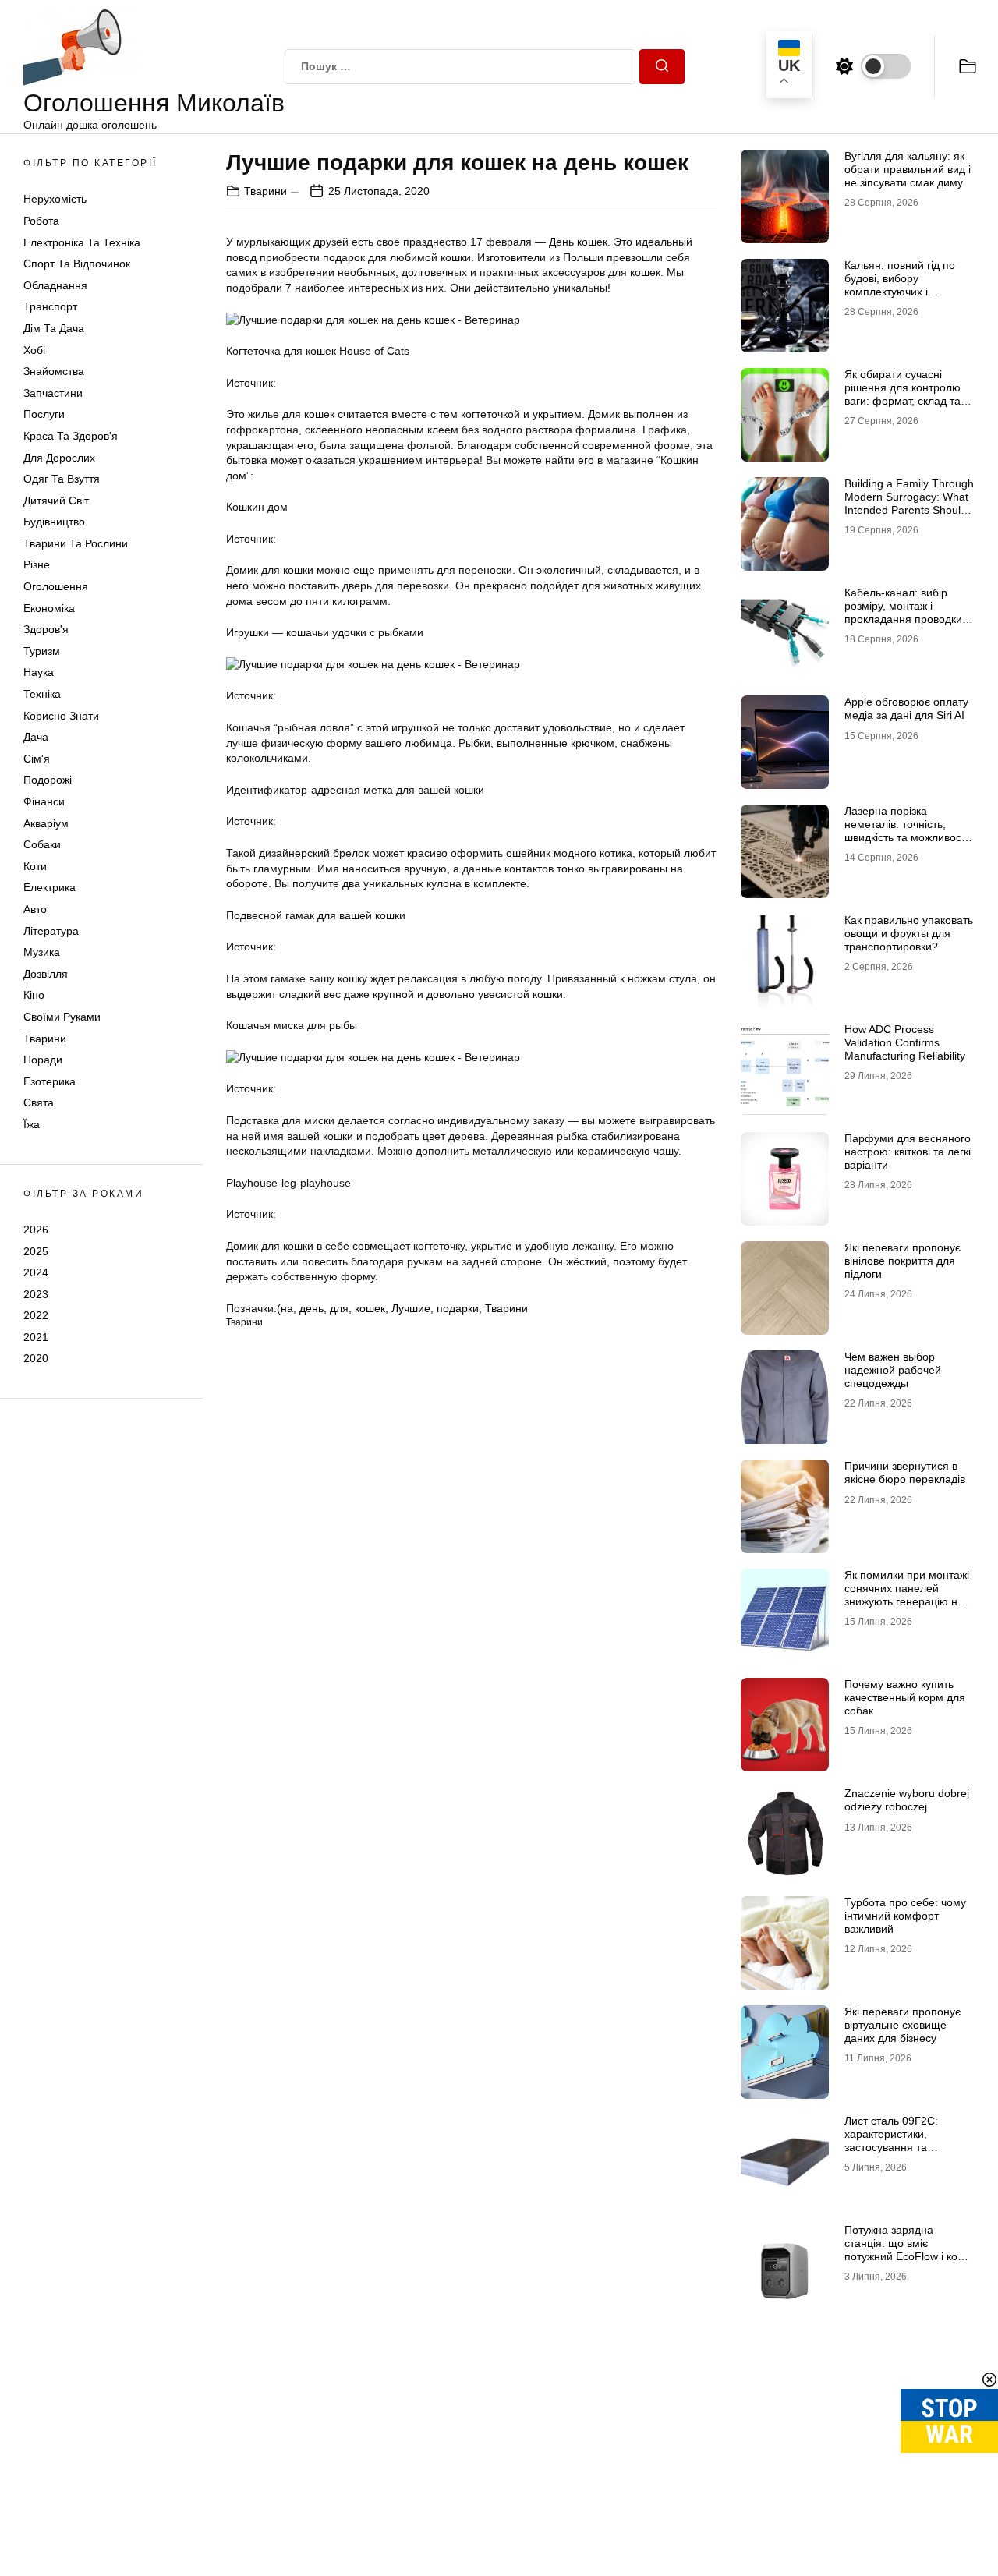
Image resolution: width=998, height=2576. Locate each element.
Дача (36, 737)
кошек (370, 1308)
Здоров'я (46, 629)
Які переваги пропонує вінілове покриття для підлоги (902, 1261)
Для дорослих (59, 458)
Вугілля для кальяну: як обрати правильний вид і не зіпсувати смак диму (908, 169)
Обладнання (55, 285)
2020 (36, 1358)
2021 (36, 1337)
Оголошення (56, 586)
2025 (36, 1251)
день (311, 1308)
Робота (41, 221)
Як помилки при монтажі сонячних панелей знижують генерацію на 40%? (907, 1594)
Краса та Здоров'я (71, 436)
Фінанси (44, 801)
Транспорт (50, 306)
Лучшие (411, 1308)
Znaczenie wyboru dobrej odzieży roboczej (907, 1800)
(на (285, 1308)
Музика (42, 952)
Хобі (34, 350)
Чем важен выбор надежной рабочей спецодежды (893, 1370)
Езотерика (50, 1081)
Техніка (42, 694)
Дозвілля (46, 974)
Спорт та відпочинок (77, 264)
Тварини (45, 1039)
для (339, 1308)
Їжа (32, 1124)
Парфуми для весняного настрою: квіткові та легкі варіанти (908, 1152)
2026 (36, 1230)
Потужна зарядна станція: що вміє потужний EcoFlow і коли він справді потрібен (907, 2249)
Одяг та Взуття (62, 479)
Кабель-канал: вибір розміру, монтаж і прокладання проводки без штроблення (903, 612)
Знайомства (54, 371)
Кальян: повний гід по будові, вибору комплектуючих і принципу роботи (900, 285)
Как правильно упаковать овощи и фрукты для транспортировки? (909, 933)
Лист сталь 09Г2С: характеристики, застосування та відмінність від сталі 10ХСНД (894, 2147)
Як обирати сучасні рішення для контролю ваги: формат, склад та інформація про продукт (906, 394)
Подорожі (48, 780)
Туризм (42, 651)
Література (51, 931)
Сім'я (37, 759)
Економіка (49, 608)
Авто (35, 909)
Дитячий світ (56, 501)
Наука (39, 672)
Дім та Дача (54, 328)
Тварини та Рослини (76, 543)
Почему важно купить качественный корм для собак (905, 1697)
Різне (37, 564)
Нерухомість (55, 199)
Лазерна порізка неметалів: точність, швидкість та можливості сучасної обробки (906, 830)
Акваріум (46, 823)
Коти (35, 866)
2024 (36, 1272)
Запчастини (53, 393)
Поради (43, 1060)
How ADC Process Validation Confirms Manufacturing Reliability (905, 1042)
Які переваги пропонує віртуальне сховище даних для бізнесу (902, 2025)
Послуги (44, 414)
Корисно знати (61, 716)
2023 (36, 1294)
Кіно (34, 995)
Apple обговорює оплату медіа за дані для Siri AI (906, 708)
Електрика (50, 887)
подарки (458, 1308)
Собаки (42, 844)
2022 (36, 1315)
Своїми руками (62, 1017)
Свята (39, 1102)
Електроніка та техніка (82, 242)
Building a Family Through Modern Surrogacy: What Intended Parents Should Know (909, 503)
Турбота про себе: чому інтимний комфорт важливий (905, 1916)
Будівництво (54, 522)
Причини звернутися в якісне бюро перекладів (905, 1472)
